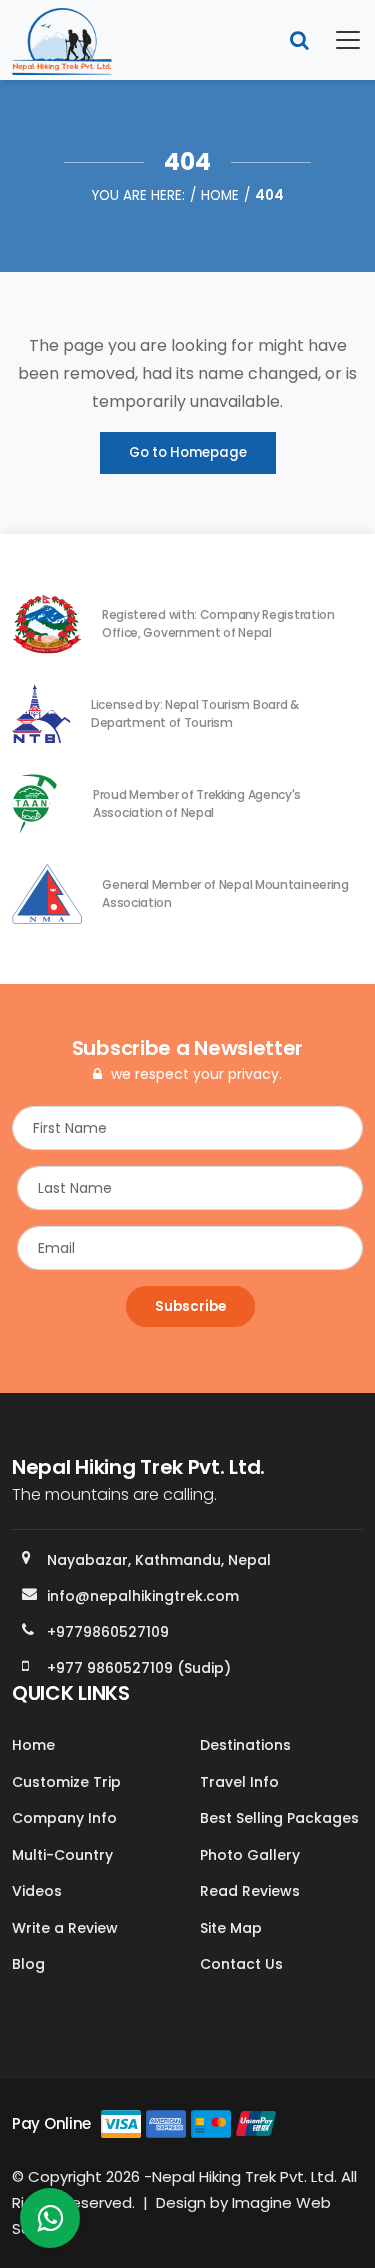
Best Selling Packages (279, 1818)
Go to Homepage (188, 452)
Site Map (231, 1928)
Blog (28, 1964)
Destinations (245, 1745)
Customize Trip (66, 1782)
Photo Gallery (250, 1855)
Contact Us (241, 1964)
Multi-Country (62, 1855)
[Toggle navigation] (336, 40)
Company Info (64, 1818)
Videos (37, 1891)
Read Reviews (250, 1891)
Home (220, 195)
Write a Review (65, 1928)
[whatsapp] (50, 2223)
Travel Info (239, 1782)
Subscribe (190, 1306)
